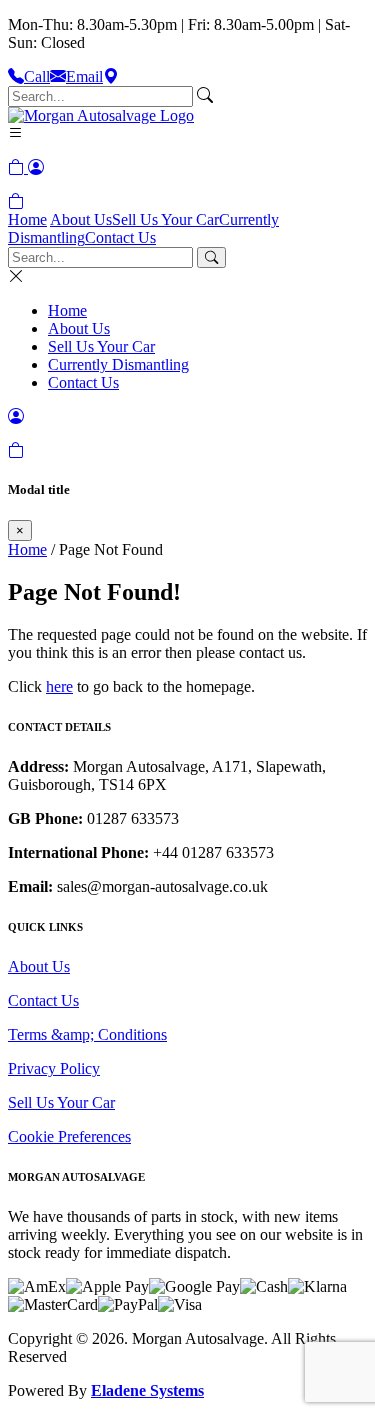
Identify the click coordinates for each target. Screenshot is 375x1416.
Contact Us (120, 237)
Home (27, 219)
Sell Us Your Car (165, 219)
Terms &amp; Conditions (87, 1034)
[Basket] (16, 201)
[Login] (36, 167)
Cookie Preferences (69, 1136)
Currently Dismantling (118, 364)
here (59, 686)
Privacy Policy (54, 1068)
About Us (81, 219)
